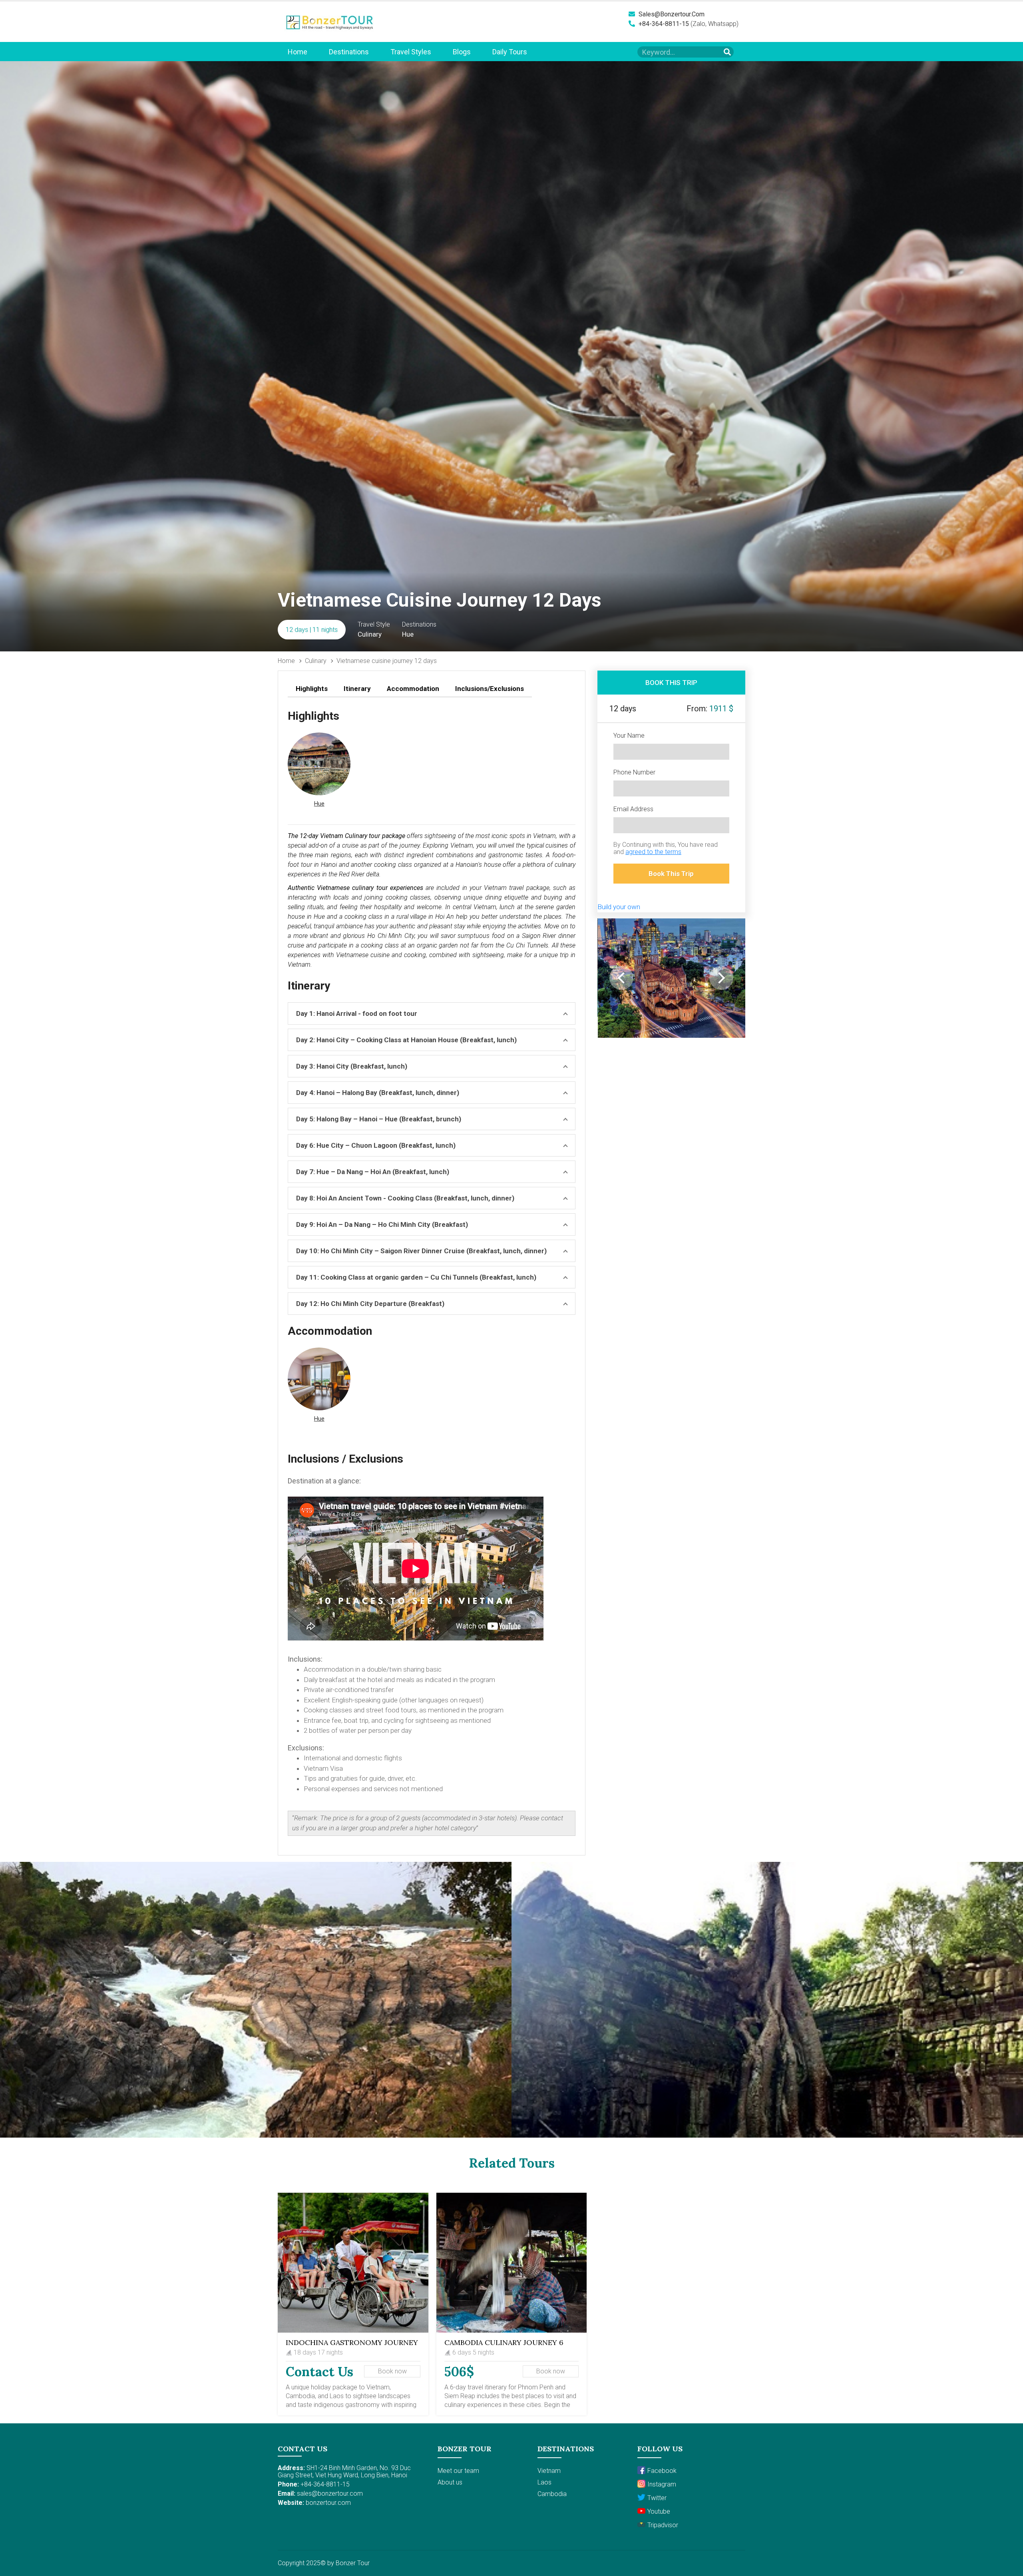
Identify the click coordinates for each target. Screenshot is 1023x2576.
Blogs (462, 52)
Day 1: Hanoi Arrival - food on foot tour (357, 1013)
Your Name (629, 736)
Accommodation (413, 689)
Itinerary (357, 689)
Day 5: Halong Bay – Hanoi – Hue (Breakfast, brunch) (379, 1119)
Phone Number (634, 772)
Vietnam (549, 2471)
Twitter (657, 2498)
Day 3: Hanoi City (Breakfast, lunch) (352, 1066)
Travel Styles (411, 52)
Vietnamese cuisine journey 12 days (387, 661)
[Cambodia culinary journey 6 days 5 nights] (512, 2263)
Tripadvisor (663, 2525)
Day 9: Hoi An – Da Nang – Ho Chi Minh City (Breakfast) (382, 1224)
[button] (319, 771)
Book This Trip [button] (671, 874)
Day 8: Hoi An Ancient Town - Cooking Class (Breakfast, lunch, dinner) (405, 1198)
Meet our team (458, 2471)
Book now (392, 2371)
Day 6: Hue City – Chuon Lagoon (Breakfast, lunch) (376, 1145)
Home (298, 52)
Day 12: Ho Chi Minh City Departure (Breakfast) (370, 1304)
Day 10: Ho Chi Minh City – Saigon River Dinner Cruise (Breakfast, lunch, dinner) (421, 1251)
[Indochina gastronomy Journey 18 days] (353, 2263)
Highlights (312, 689)
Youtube (659, 2511)
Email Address (633, 809)
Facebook (662, 2471)
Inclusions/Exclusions (490, 689)
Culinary (316, 661)
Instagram (662, 2484)
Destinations (349, 52)
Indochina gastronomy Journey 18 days (352, 2346)
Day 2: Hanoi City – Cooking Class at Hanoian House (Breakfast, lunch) (406, 1040)
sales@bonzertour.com (671, 14)
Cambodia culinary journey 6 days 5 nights (504, 2346)
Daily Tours (510, 52)
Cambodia (552, 2494)
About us (450, 2482)
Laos (544, 2482)
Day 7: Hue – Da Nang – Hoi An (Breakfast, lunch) (373, 1172)
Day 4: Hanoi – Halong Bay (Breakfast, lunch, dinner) (378, 1093)
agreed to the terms (653, 852)
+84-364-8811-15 (663, 24)
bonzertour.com (328, 2503)
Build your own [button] (619, 907)
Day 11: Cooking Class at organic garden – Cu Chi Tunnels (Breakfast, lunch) (416, 1277)
